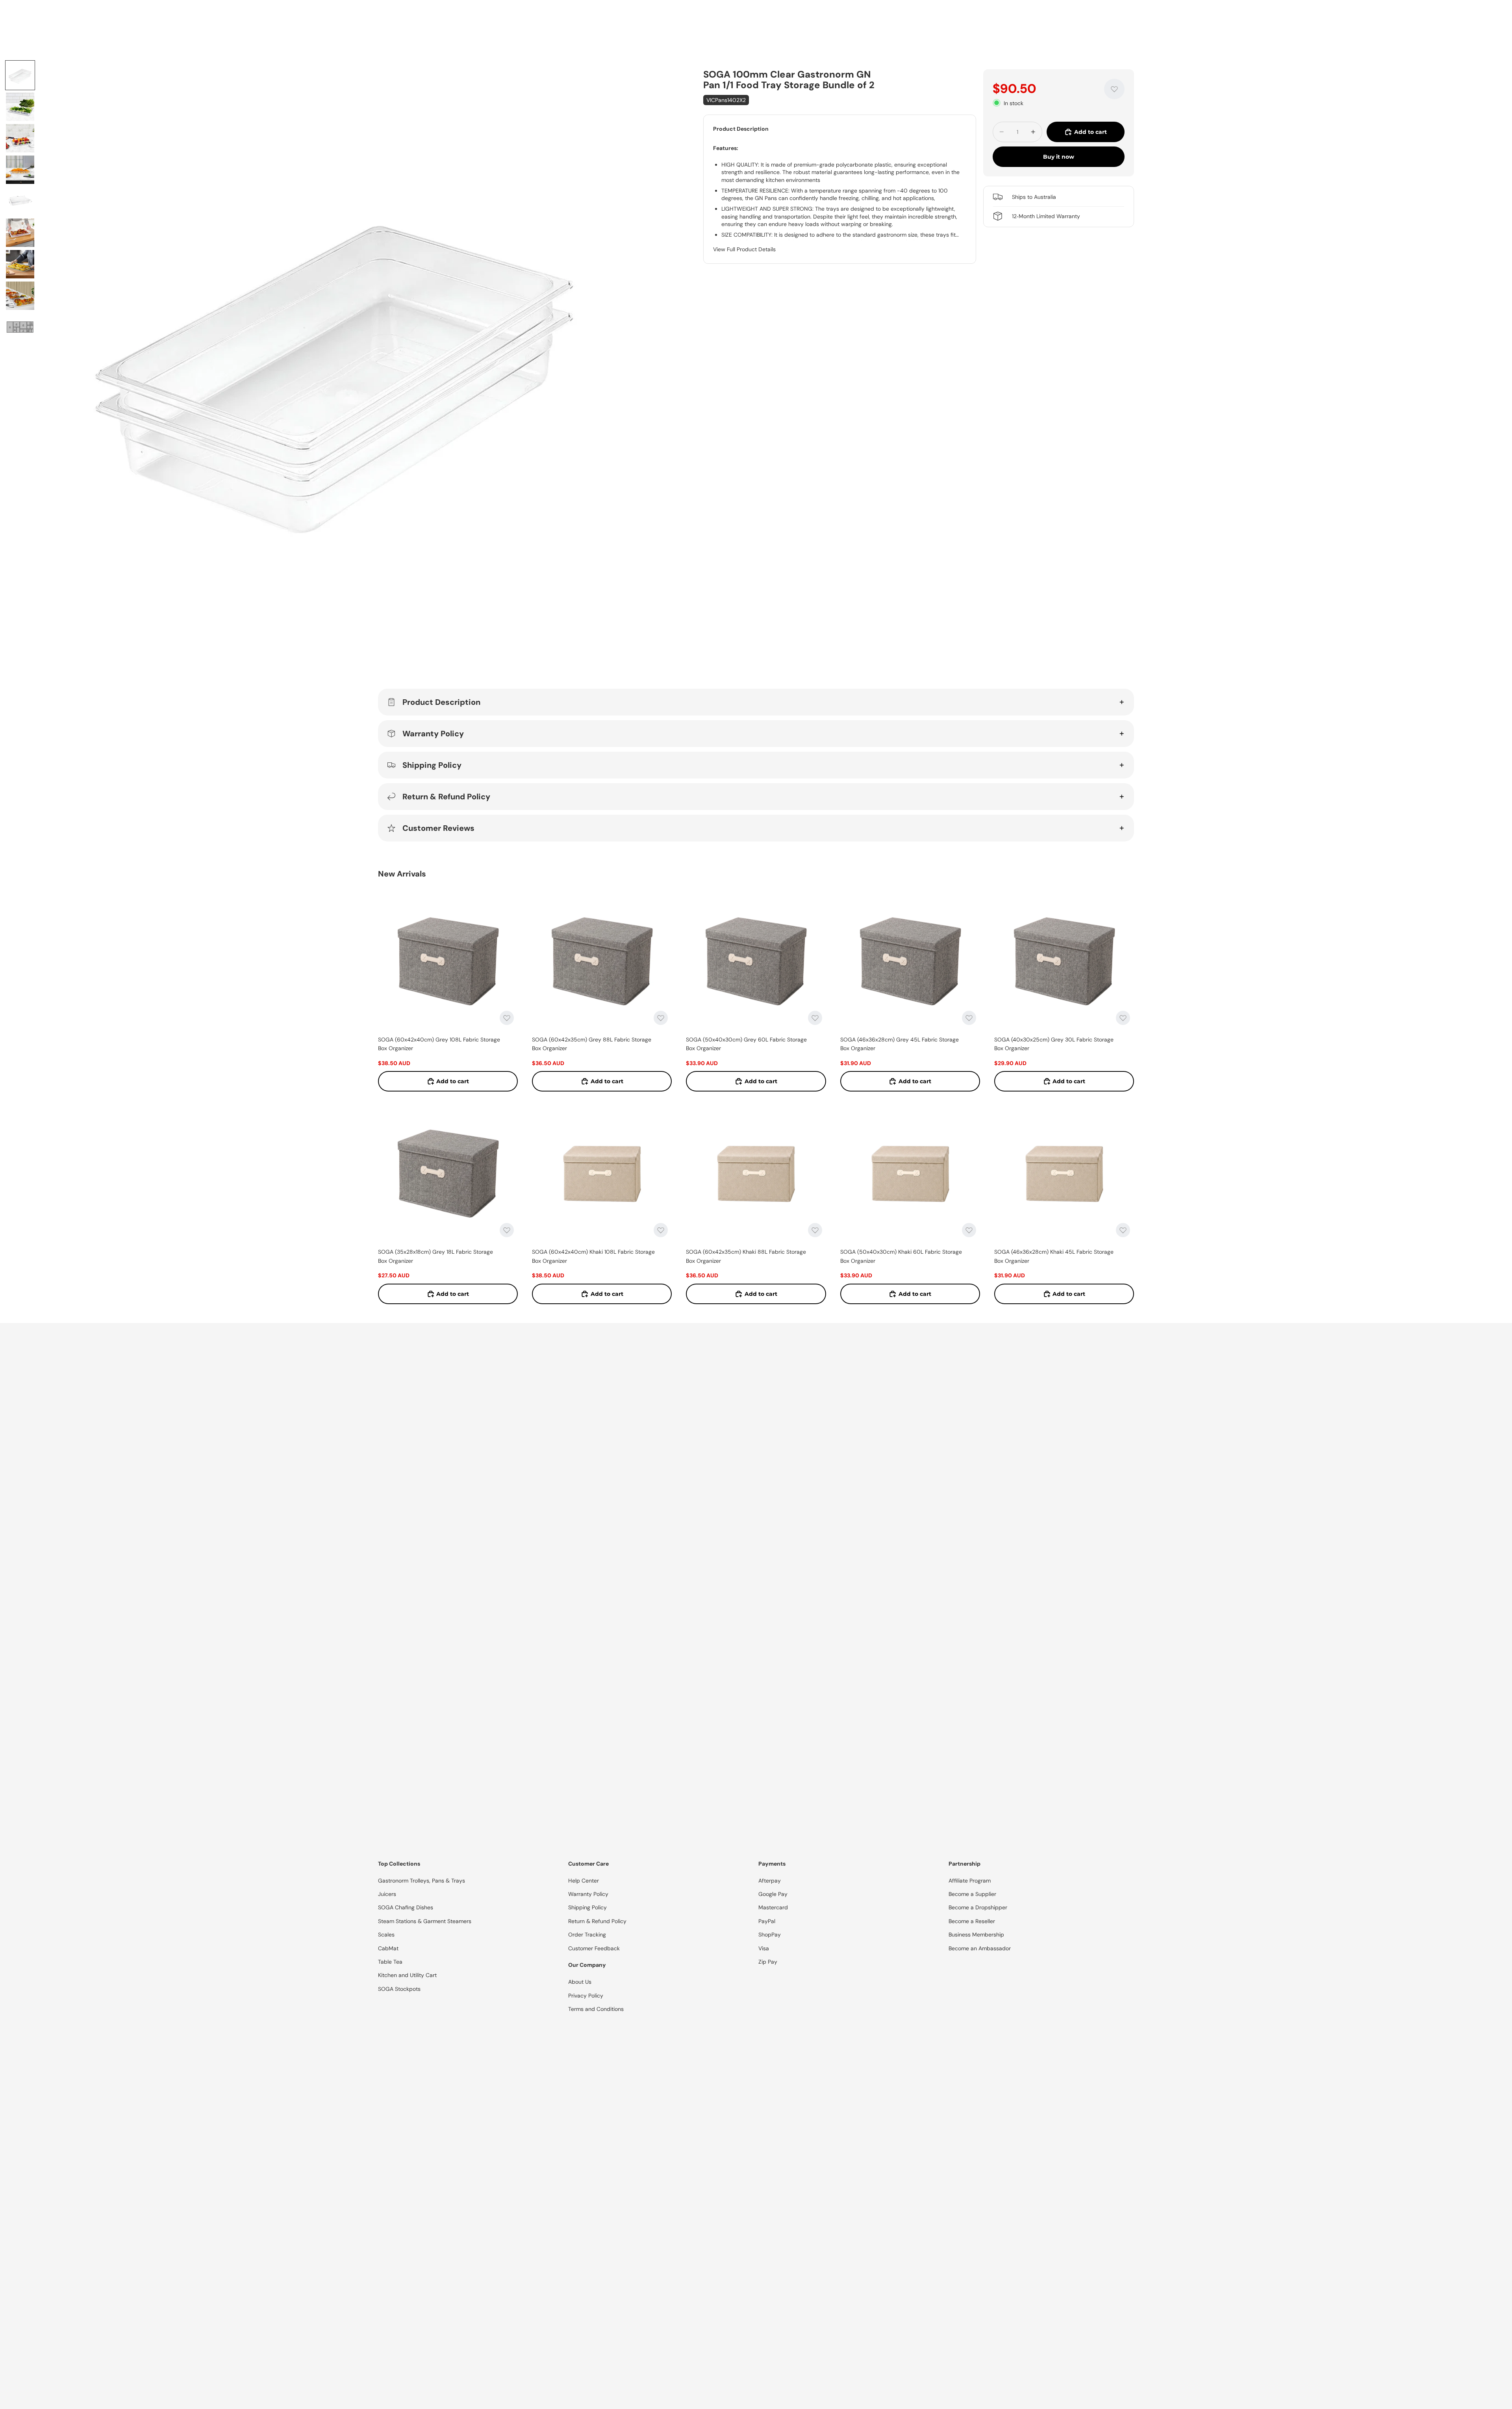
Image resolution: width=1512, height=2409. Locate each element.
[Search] (764, 19)
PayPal (767, 1921)
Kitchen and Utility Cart (407, 1975)
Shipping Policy (432, 765)
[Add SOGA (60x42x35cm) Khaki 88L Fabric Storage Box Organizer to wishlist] (815, 1230)
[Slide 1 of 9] (20, 75)
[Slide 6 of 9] (20, 233)
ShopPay (770, 1935)
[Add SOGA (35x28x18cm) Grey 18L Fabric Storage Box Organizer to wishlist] (507, 1230)
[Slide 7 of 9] (20, 264)
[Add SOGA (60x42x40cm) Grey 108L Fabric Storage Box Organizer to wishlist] (507, 1018)
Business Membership (976, 1935)
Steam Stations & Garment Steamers (425, 1921)
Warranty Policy (433, 734)
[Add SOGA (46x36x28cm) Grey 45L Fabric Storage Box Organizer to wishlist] (969, 1018)
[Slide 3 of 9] (20, 138)
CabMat (388, 1948)
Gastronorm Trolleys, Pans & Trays (422, 1881)
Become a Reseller (972, 1921)
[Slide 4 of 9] (20, 170)
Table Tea (390, 1962)
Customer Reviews (438, 828)
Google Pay (773, 1894)
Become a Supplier (972, 1894)
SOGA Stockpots (399, 1989)
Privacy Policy (586, 1996)
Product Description (441, 702)
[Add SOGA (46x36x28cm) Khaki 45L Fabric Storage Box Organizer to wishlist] (1123, 1230)
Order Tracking (587, 1935)
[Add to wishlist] (1114, 89)
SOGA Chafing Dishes (406, 1907)
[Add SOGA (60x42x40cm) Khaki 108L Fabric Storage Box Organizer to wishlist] (661, 1230)
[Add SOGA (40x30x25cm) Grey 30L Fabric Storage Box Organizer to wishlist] (1123, 1018)
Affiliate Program (970, 1881)
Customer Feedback (594, 1948)
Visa (764, 1948)
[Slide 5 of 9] (20, 201)
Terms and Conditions (596, 2009)
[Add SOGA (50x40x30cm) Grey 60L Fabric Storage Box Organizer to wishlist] (815, 1018)
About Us (580, 1982)
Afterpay (770, 1881)
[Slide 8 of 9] (20, 296)
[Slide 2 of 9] (20, 107)
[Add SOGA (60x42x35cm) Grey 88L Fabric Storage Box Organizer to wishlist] (661, 1018)
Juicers (387, 1894)
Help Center (584, 1881)
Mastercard (773, 1907)
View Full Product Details (744, 249)
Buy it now (1059, 157)
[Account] (1104, 19)
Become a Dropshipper (978, 1907)
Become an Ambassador (980, 1948)
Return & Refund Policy (446, 797)
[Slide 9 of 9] (20, 327)
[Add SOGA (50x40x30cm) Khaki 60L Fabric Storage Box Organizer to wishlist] (969, 1230)
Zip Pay (768, 1962)
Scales (386, 1935)
